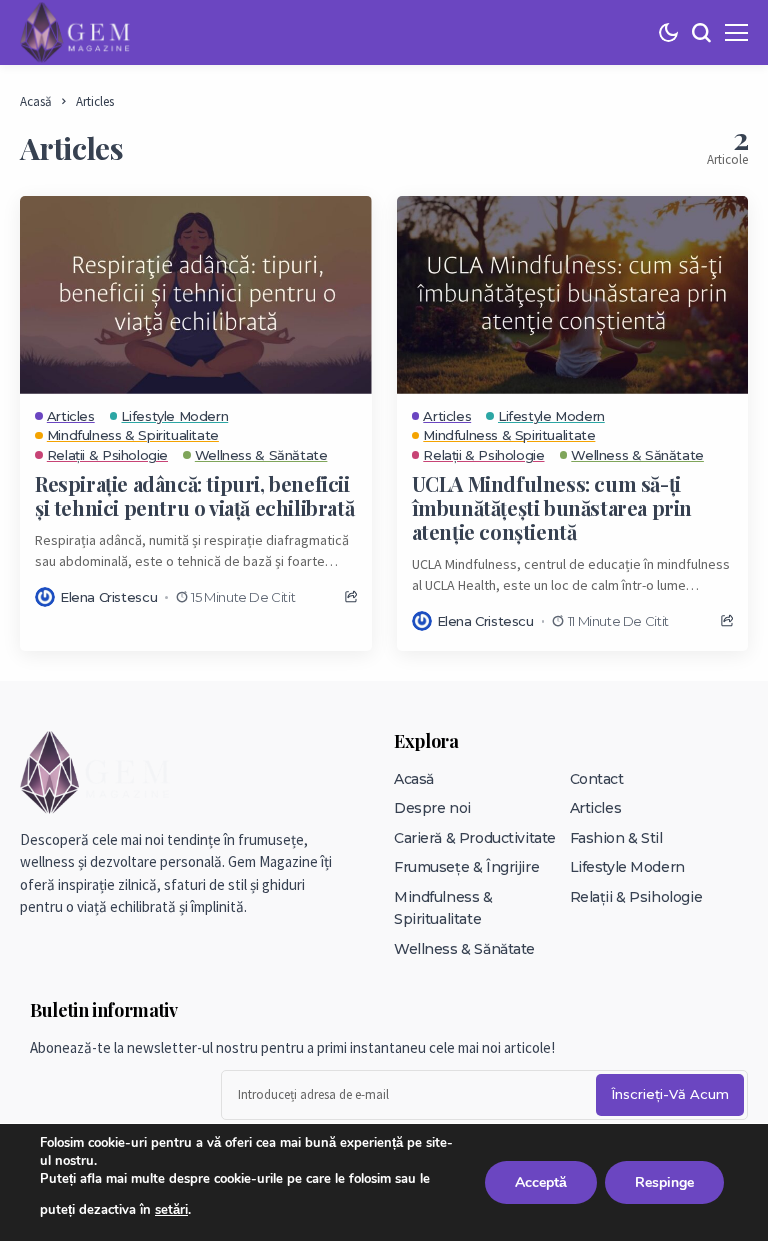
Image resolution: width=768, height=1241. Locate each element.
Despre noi (432, 808)
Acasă (36, 101)
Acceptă (541, 1182)
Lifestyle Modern (627, 867)
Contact (597, 779)
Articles (95, 101)
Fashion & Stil (616, 838)
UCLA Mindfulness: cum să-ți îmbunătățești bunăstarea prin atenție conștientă (552, 507)
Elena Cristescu (108, 597)
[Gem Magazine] (75, 32)
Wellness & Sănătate (464, 949)
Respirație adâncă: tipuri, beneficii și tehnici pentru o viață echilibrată (194, 495)
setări (171, 1210)
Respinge (664, 1182)
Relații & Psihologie (636, 897)
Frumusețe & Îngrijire (466, 867)
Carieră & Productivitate (475, 838)
